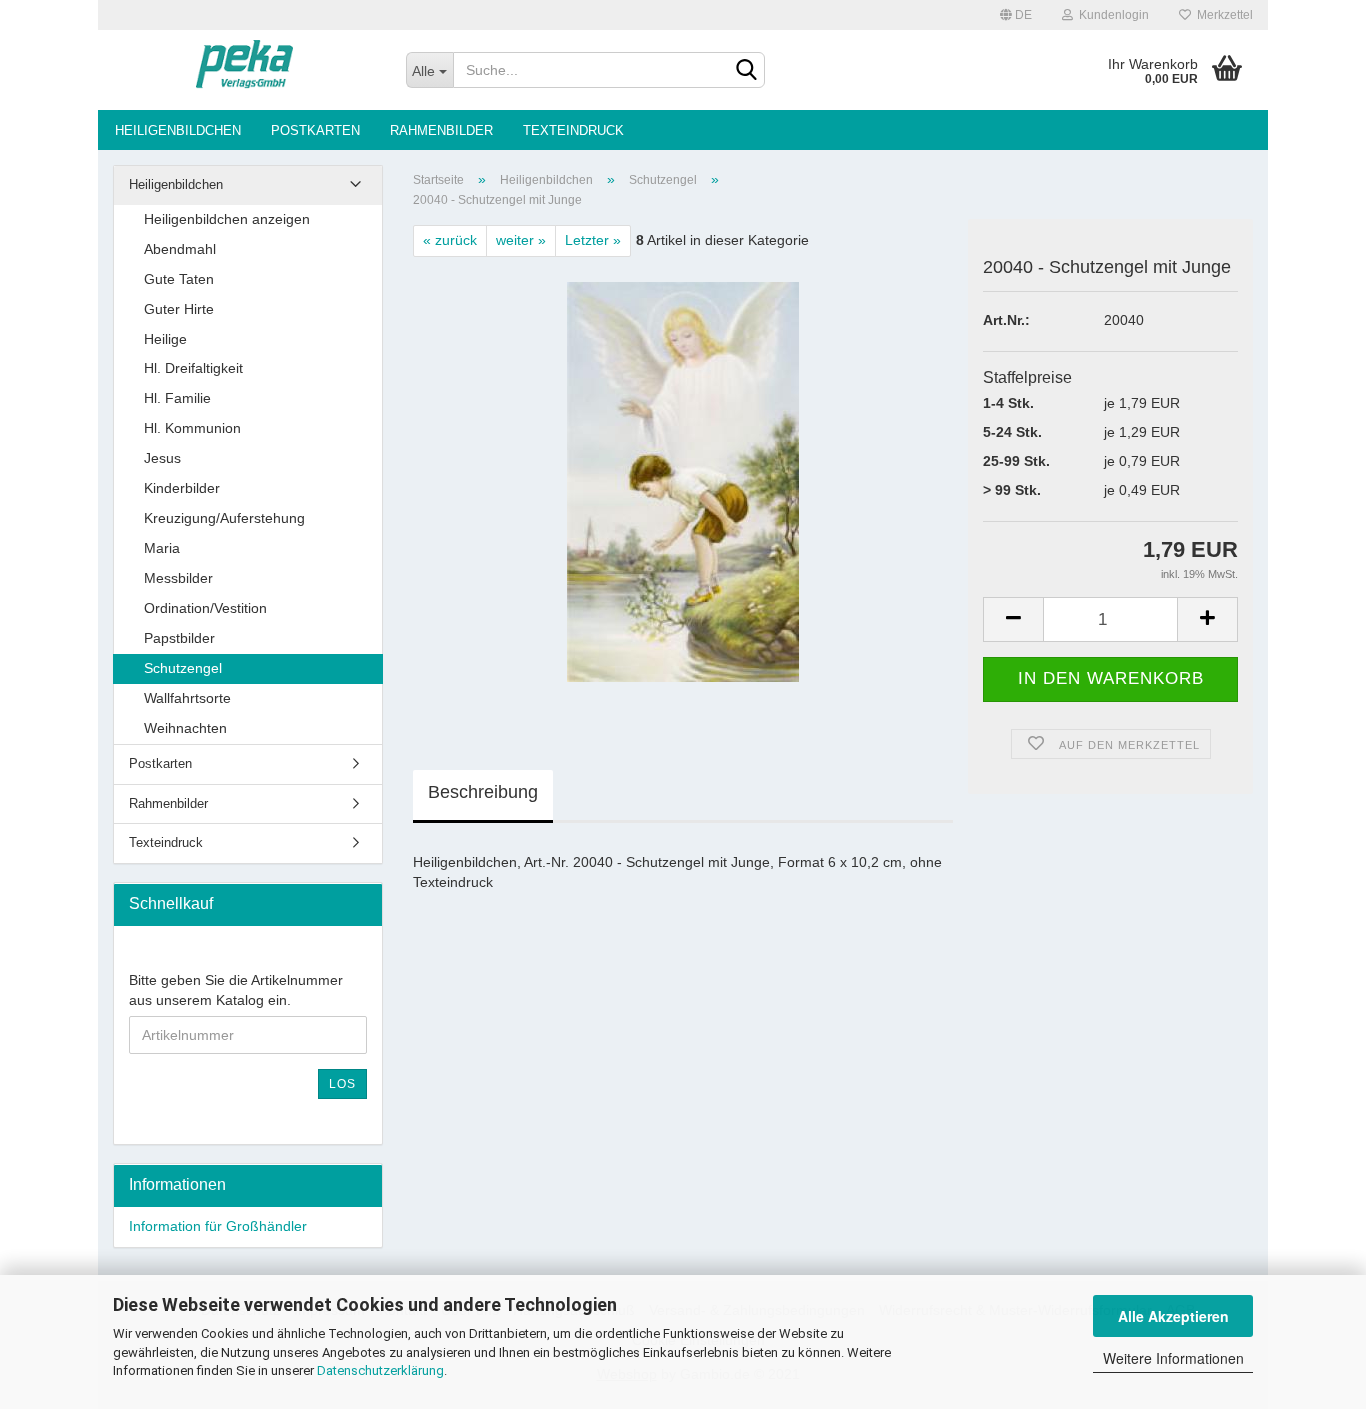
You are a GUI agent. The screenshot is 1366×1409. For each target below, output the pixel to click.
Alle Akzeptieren (1173, 1316)
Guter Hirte (179, 309)
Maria (162, 548)
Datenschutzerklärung (380, 1370)
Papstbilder (179, 638)
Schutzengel (183, 668)
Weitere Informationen (1173, 1358)
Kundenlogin (1111, 15)
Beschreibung (483, 792)
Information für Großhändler (218, 1226)
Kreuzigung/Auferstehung (224, 518)
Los (342, 1084)
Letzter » (593, 240)
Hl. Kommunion (192, 428)
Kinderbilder (182, 488)
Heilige (165, 339)
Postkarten (315, 130)
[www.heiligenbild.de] (244, 70)
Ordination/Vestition (205, 608)
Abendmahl (180, 249)
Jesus (162, 458)
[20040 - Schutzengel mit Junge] (683, 481)
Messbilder (178, 578)
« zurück (450, 240)
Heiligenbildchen (178, 130)
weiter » (521, 240)
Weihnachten (185, 728)
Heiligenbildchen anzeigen (227, 219)
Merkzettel (1222, 15)
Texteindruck (573, 130)
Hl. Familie (177, 398)
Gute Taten (179, 279)
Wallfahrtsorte (187, 698)
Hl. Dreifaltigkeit (193, 368)
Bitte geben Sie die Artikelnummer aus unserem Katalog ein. (236, 990)
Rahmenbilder (441, 130)
